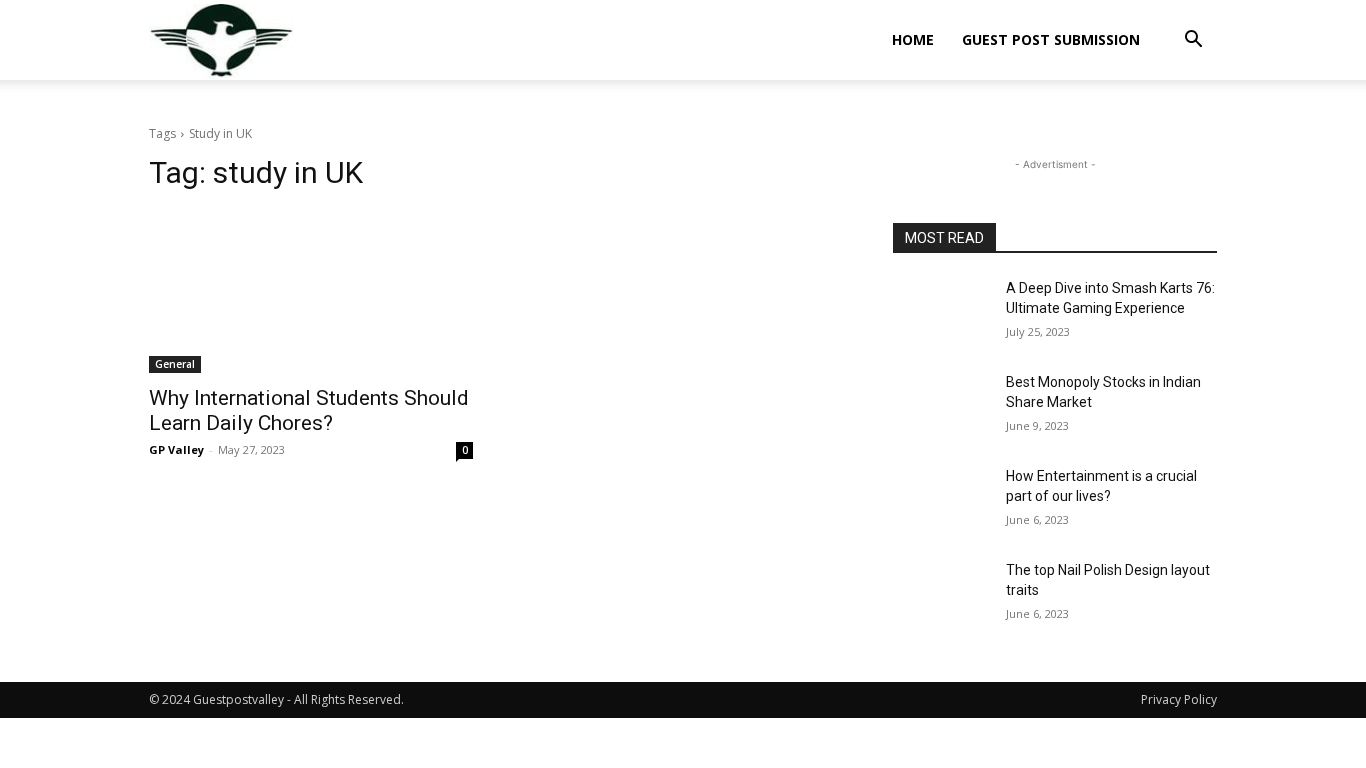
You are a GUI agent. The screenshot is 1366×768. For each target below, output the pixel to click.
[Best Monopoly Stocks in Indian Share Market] (941, 407)
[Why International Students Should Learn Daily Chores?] (311, 292)
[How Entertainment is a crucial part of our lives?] (941, 501)
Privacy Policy (1179, 699)
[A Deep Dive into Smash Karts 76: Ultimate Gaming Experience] (941, 313)
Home (913, 39)
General (175, 364)
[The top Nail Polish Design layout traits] (941, 595)
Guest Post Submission (1051, 39)
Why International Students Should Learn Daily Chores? (309, 410)
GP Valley (176, 449)
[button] (1193, 41)
